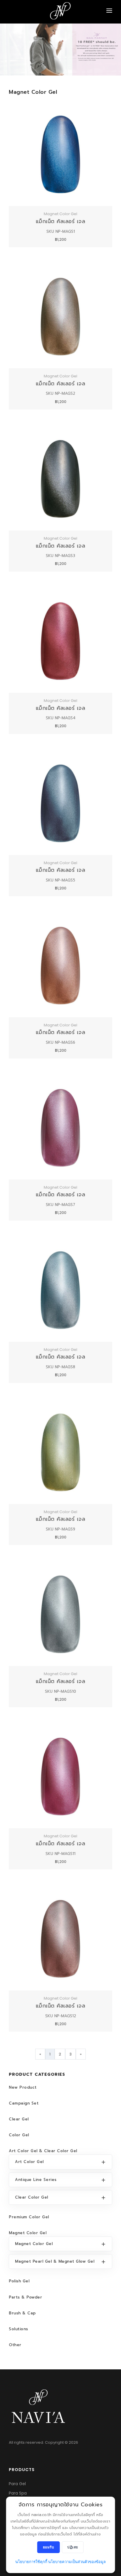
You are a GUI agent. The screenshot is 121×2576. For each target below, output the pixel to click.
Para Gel (17, 2484)
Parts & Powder (25, 2297)
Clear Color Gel (32, 2197)
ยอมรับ (49, 2547)
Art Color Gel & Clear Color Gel (43, 2151)
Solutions (19, 2329)
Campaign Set (24, 2103)
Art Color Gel (29, 2162)
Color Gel (19, 2135)
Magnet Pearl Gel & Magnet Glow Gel (55, 2261)
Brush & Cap (22, 2313)
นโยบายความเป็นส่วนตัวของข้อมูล (77, 2562)
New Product (23, 2087)
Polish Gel (19, 2281)
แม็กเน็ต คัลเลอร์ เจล (61, 221)
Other (15, 2345)
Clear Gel (19, 2119)
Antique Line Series (36, 2180)
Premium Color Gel (29, 2217)
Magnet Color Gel (28, 2233)
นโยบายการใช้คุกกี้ (31, 2562)
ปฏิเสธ (73, 2547)
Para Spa (18, 2493)
